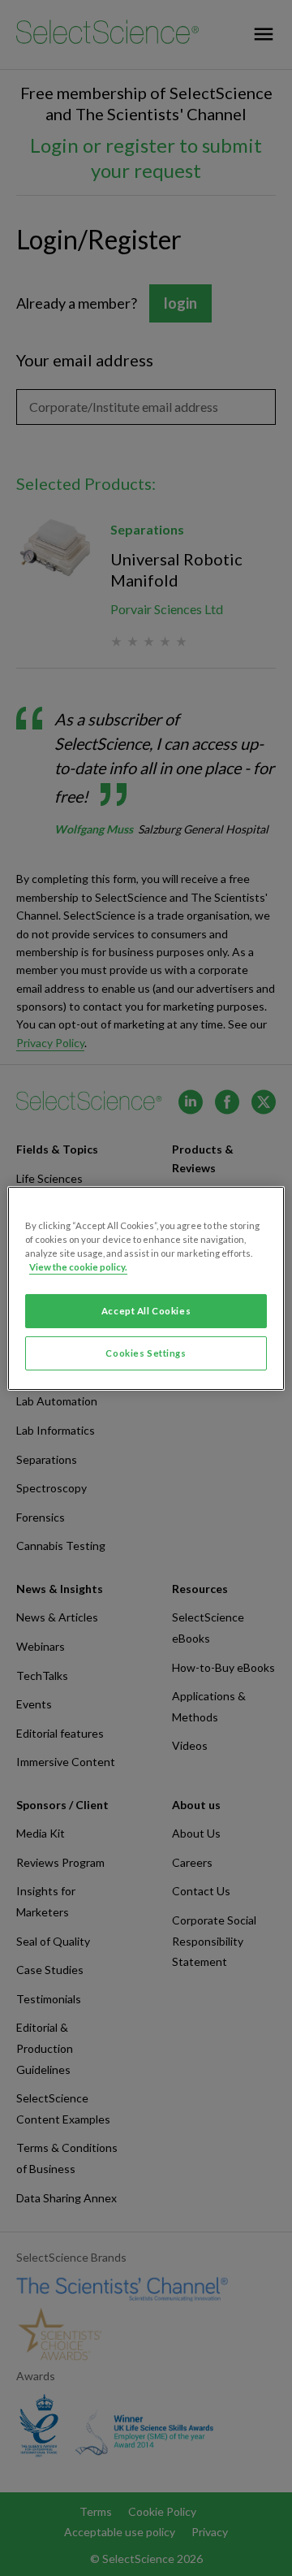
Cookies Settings (146, 1353)
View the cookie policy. (78, 1267)
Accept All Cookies (146, 1311)
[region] (146, 1288)
